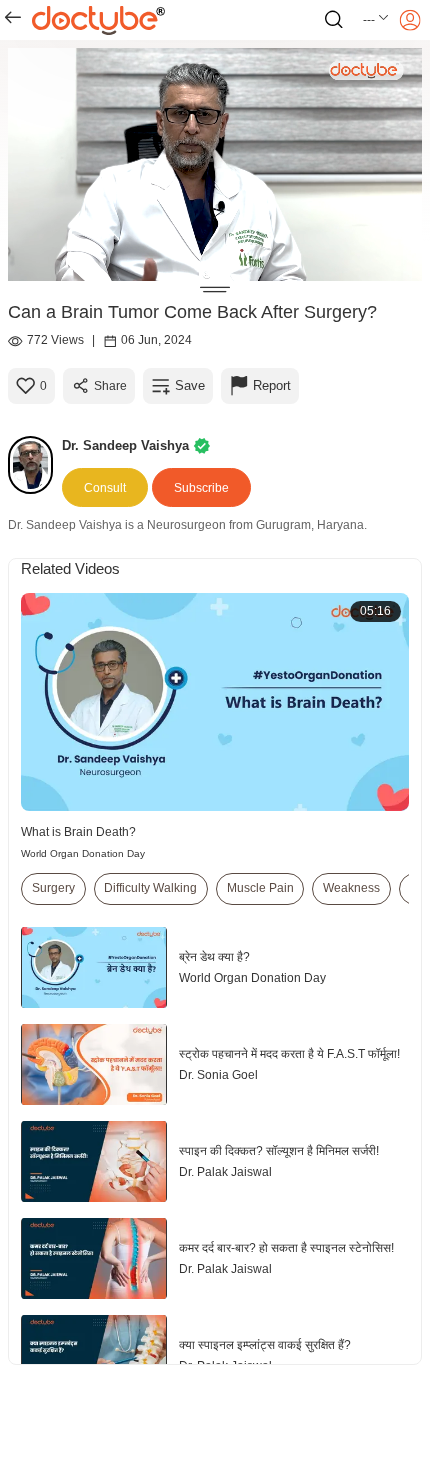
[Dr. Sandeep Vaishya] (35, 465)
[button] (376, 20)
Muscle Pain (260, 888)
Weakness (351, 888)
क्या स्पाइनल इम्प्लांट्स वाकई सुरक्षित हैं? (265, 1345)
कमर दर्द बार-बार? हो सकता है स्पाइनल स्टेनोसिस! (286, 1248)
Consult (105, 488)
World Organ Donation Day (83, 853)
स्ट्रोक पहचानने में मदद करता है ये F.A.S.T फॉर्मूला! (289, 1054)
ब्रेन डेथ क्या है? (214, 957)
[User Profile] (410, 20)
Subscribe (201, 488)
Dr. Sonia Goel (218, 1075)
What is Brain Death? (78, 832)
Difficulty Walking (150, 888)
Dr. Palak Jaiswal (225, 1172)
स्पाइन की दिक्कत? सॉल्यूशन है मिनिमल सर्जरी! (279, 1151)
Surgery (53, 888)
